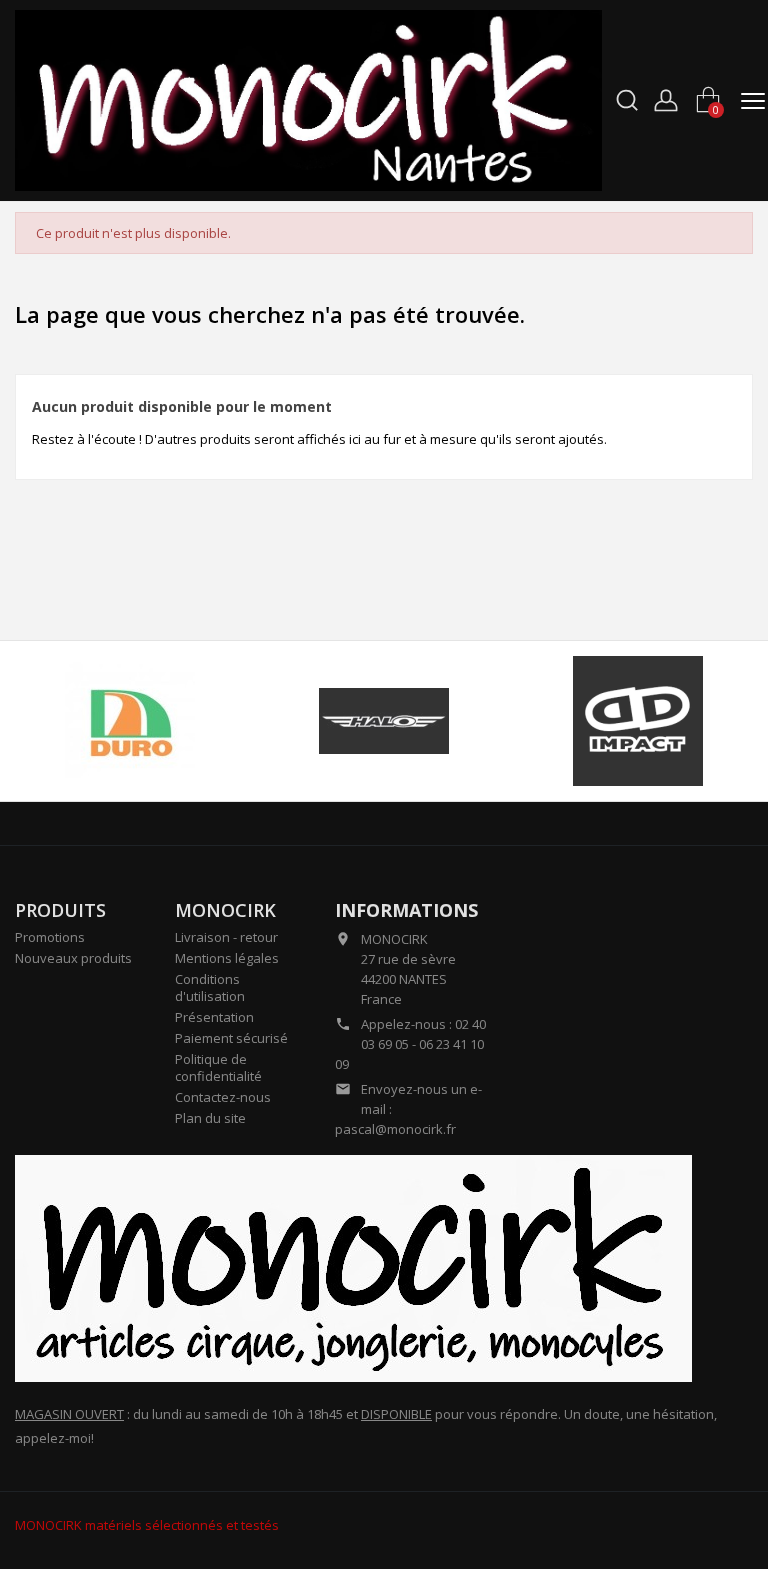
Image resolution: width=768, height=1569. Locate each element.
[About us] (353, 1267)
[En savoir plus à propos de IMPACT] (638, 721)
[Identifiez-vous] (666, 98)
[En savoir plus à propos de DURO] (129, 721)
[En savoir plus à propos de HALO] (383, 721)
